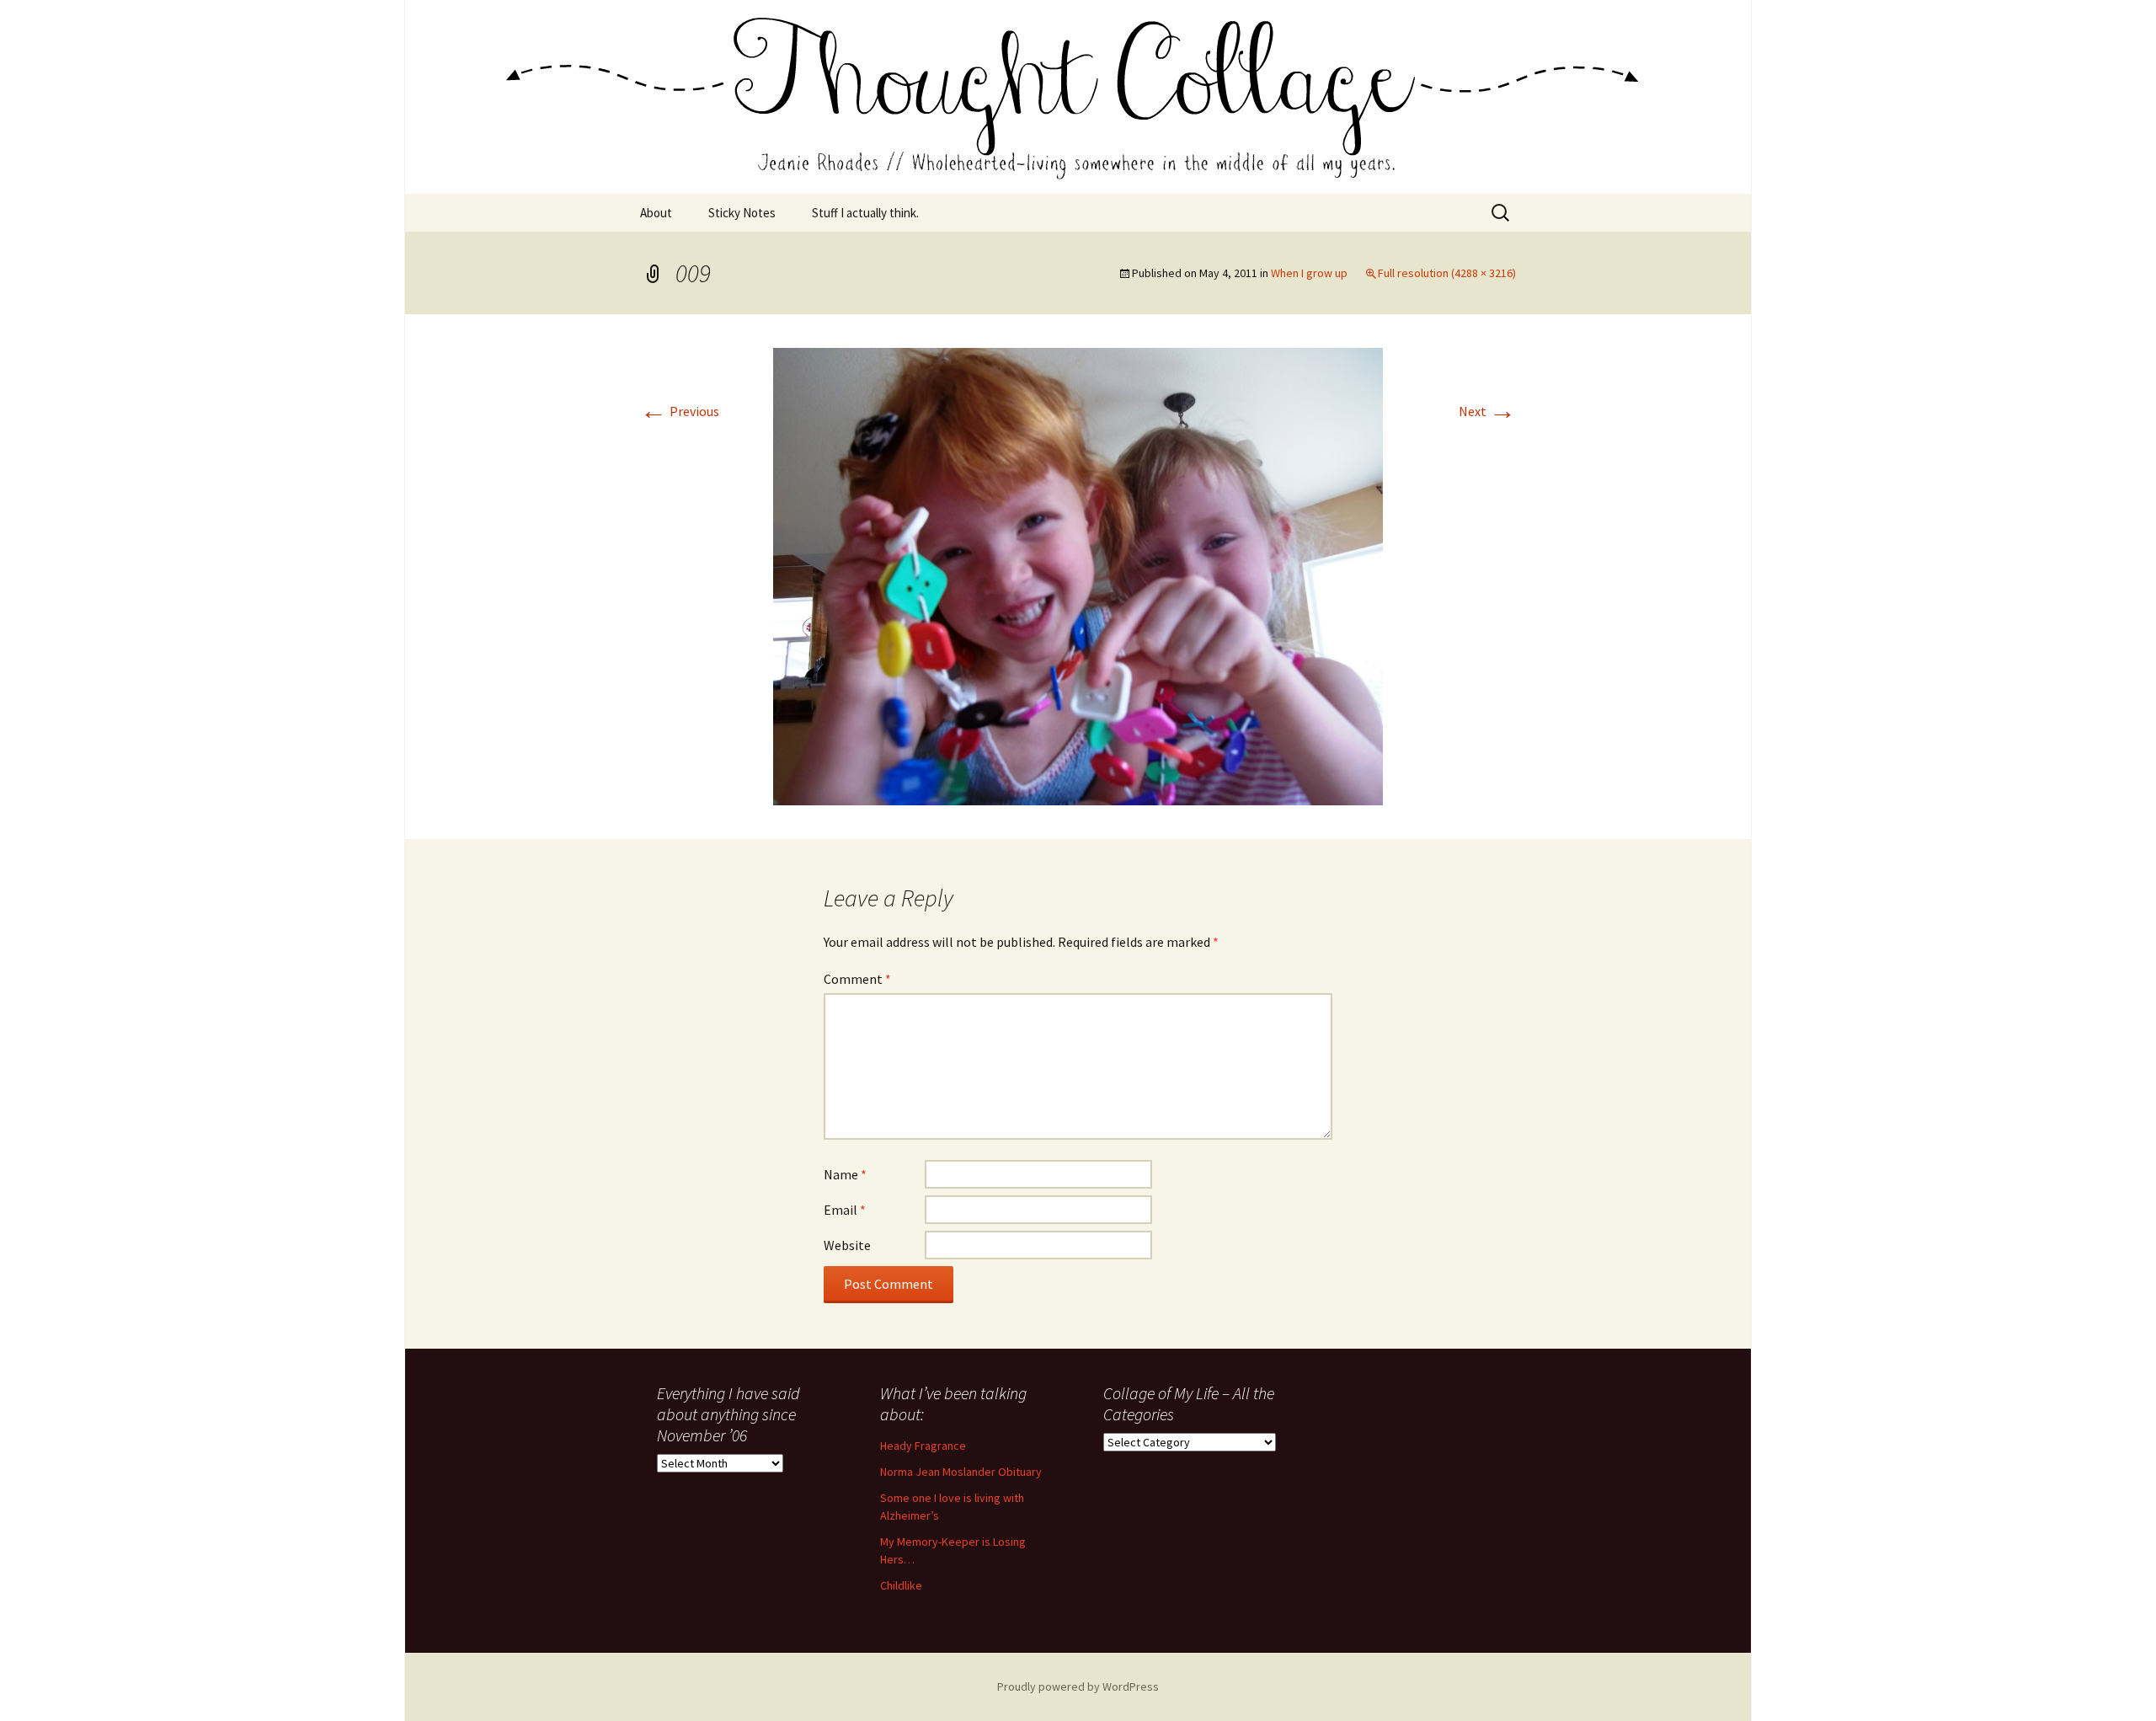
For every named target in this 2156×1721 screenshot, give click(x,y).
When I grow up (1309, 273)
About (656, 213)
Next (1487, 411)
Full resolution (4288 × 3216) (1447, 273)
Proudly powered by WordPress (1078, 1686)
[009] (1078, 575)
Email (845, 1210)
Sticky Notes (742, 213)
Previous (680, 411)
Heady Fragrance (923, 1446)
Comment (857, 979)
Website (847, 1245)
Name (845, 1174)
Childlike (901, 1585)
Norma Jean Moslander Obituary (961, 1472)
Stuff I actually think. (865, 213)
